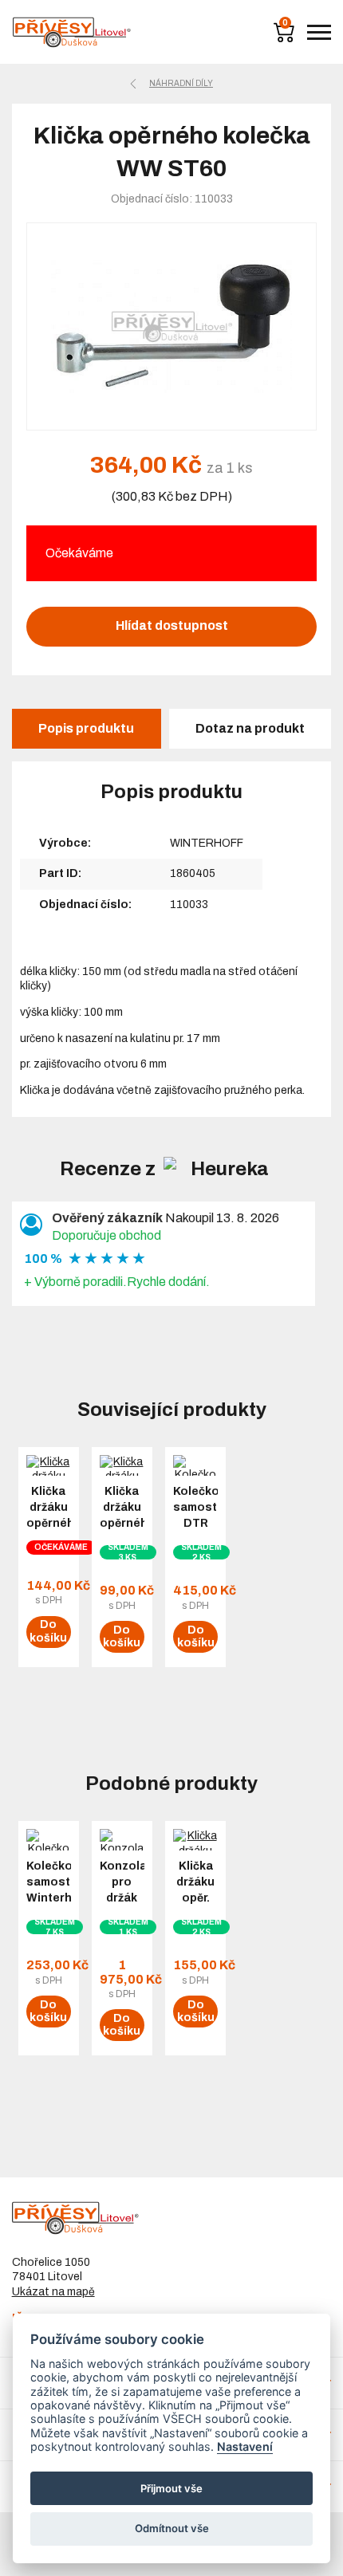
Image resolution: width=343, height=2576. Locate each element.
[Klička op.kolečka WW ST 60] (172, 326)
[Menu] (319, 32)
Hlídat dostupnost (172, 625)
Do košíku (48, 1631)
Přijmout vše (171, 2488)
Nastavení (245, 2446)
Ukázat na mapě (53, 2292)
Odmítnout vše (172, 2528)
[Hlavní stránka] (72, 32)
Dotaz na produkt (250, 728)
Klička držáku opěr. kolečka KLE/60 (195, 1898)
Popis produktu (86, 728)
